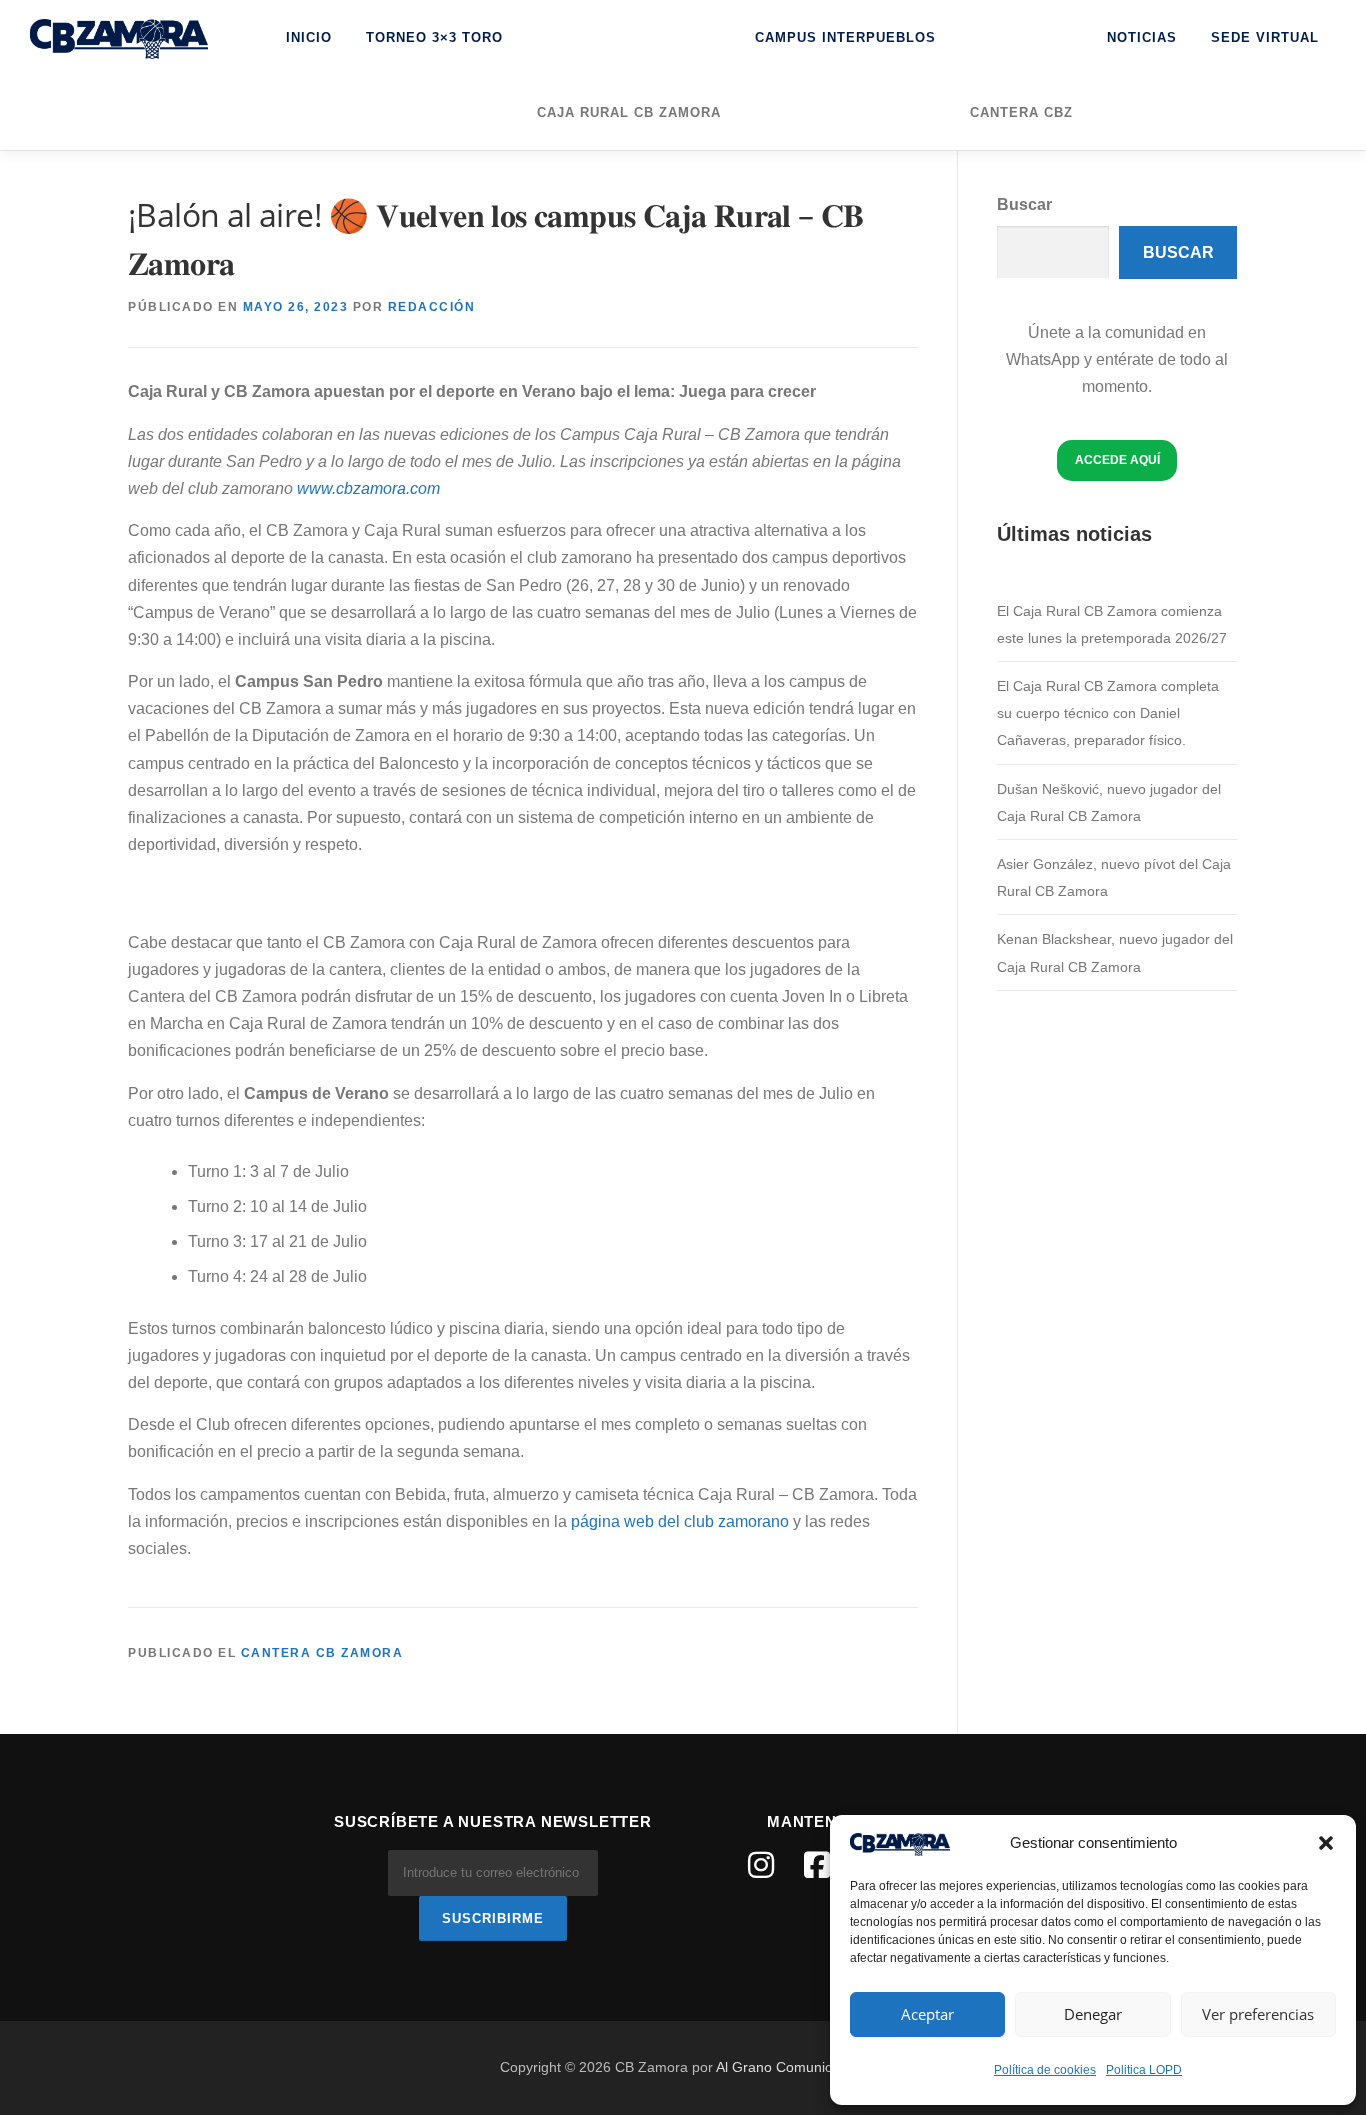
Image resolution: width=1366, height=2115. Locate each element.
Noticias (1142, 37)
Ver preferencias (1258, 2014)
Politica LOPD (1144, 2070)
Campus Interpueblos (845, 37)
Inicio (309, 37)
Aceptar (927, 2014)
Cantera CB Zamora (322, 1653)
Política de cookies (1045, 2070)
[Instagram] (761, 1865)
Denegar (1093, 2014)
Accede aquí (1117, 460)
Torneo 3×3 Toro (434, 37)
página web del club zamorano (680, 1521)
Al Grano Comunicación (791, 2067)
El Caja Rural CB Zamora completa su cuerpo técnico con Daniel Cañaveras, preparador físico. (1108, 713)
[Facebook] (817, 1865)
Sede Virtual (1265, 37)
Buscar (1024, 204)
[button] (1326, 1843)
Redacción (432, 307)
